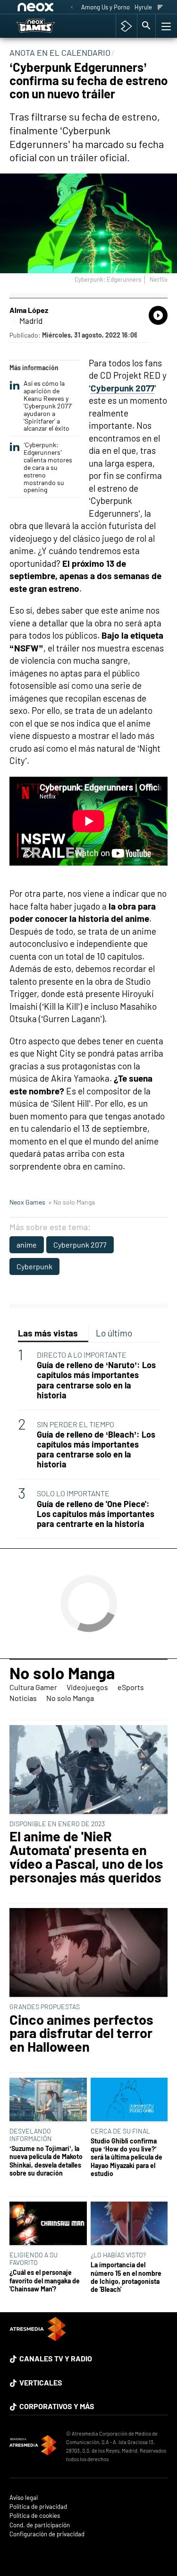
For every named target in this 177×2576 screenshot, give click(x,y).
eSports (131, 1687)
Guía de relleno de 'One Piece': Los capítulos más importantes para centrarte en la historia (96, 1514)
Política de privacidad (38, 2507)
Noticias (23, 1698)
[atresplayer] (126, 26)
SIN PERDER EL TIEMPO (76, 1424)
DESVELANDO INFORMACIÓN (31, 2135)
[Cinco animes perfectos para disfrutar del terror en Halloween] (88, 1953)
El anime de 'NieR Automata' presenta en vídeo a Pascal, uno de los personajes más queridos (86, 1857)
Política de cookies (35, 2516)
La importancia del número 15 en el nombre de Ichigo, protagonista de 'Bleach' (126, 2277)
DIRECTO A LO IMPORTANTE (82, 1355)
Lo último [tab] (114, 1333)
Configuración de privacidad (47, 2534)
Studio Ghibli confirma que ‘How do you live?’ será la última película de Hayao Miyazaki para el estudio (126, 2157)
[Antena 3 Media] (33, 2446)
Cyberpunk (34, 1266)
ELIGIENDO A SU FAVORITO (34, 2259)
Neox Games (27, 1202)
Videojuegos (87, 1687)
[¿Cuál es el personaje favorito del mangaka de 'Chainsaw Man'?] (48, 2224)
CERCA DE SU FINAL (120, 2131)
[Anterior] (72, 8)
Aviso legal (24, 2498)
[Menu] (165, 26)
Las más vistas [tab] (48, 1333)
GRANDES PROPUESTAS (45, 2007)
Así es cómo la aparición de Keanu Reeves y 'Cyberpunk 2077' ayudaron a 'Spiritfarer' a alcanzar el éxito (48, 406)
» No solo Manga (72, 1202)
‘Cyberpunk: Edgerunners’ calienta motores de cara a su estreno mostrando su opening (48, 467)
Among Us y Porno (105, 7)
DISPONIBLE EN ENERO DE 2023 (57, 1824)
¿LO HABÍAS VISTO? (118, 2255)
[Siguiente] (160, 8)
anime (27, 1245)
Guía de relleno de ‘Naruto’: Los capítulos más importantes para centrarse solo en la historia (96, 1380)
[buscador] (146, 26)
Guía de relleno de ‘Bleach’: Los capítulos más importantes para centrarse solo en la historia (96, 1449)
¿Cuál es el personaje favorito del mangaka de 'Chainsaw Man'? (45, 2281)
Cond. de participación (40, 2525)
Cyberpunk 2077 (80, 1245)
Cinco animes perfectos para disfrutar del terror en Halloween (81, 2033)
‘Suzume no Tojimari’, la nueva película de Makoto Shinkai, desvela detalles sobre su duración (46, 2161)
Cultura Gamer (33, 1687)
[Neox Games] (45, 26)
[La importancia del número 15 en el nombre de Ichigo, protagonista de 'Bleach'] (129, 2224)
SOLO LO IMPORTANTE (73, 1493)
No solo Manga (62, 1673)
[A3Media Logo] (38, 2338)
